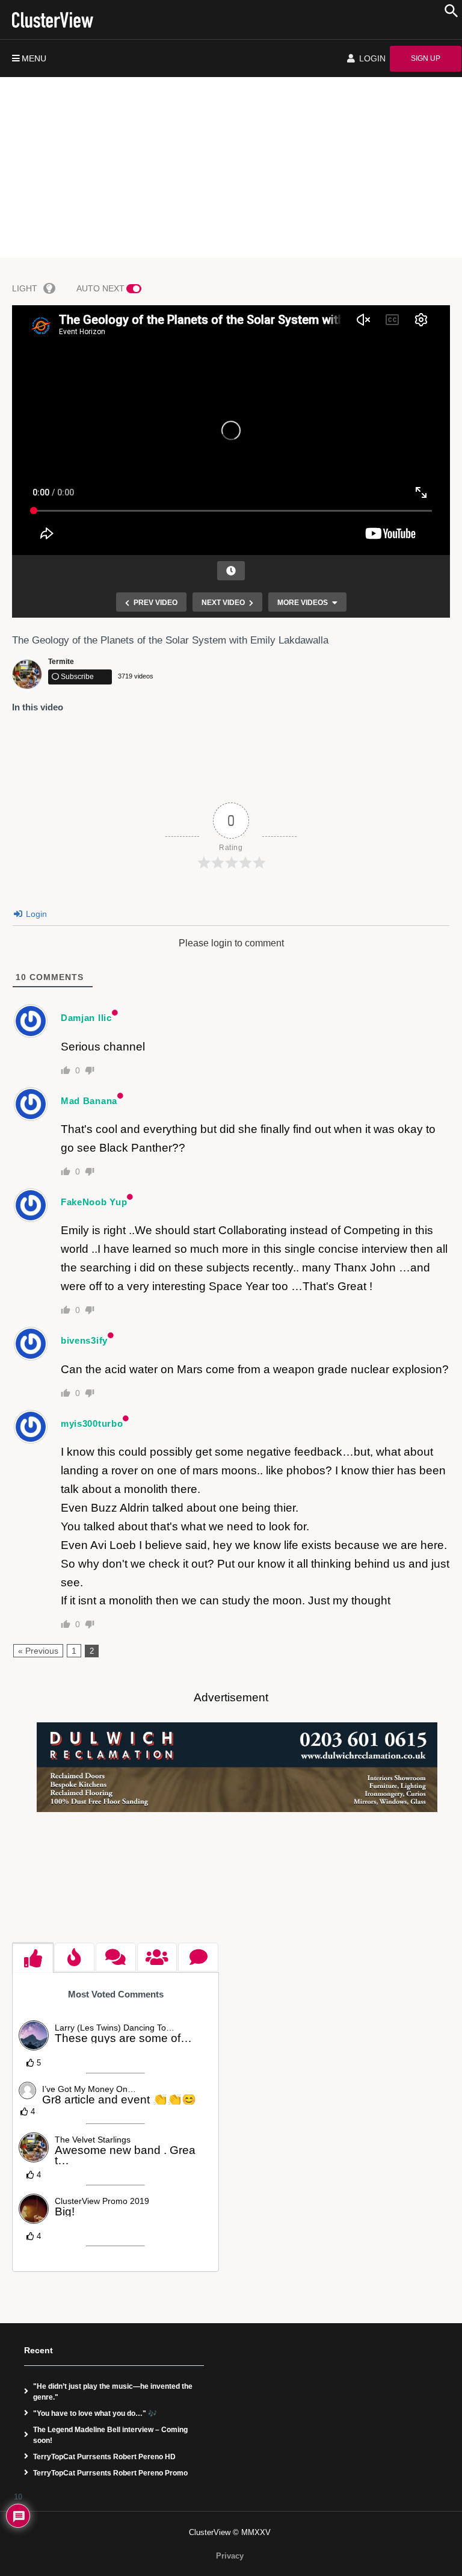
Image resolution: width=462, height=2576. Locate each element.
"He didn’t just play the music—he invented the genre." (113, 2392)
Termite (61, 662)
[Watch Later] (231, 571)
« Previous (38, 1651)
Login (35, 914)
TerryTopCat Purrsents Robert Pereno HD (104, 2457)
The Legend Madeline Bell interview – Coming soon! (110, 2435)
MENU (34, 58)
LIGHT (25, 288)
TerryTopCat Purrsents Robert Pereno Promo (110, 2473)
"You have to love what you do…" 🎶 (95, 2413)
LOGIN (371, 58)
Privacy (230, 2556)
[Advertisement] (231, 167)
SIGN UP (426, 58)
